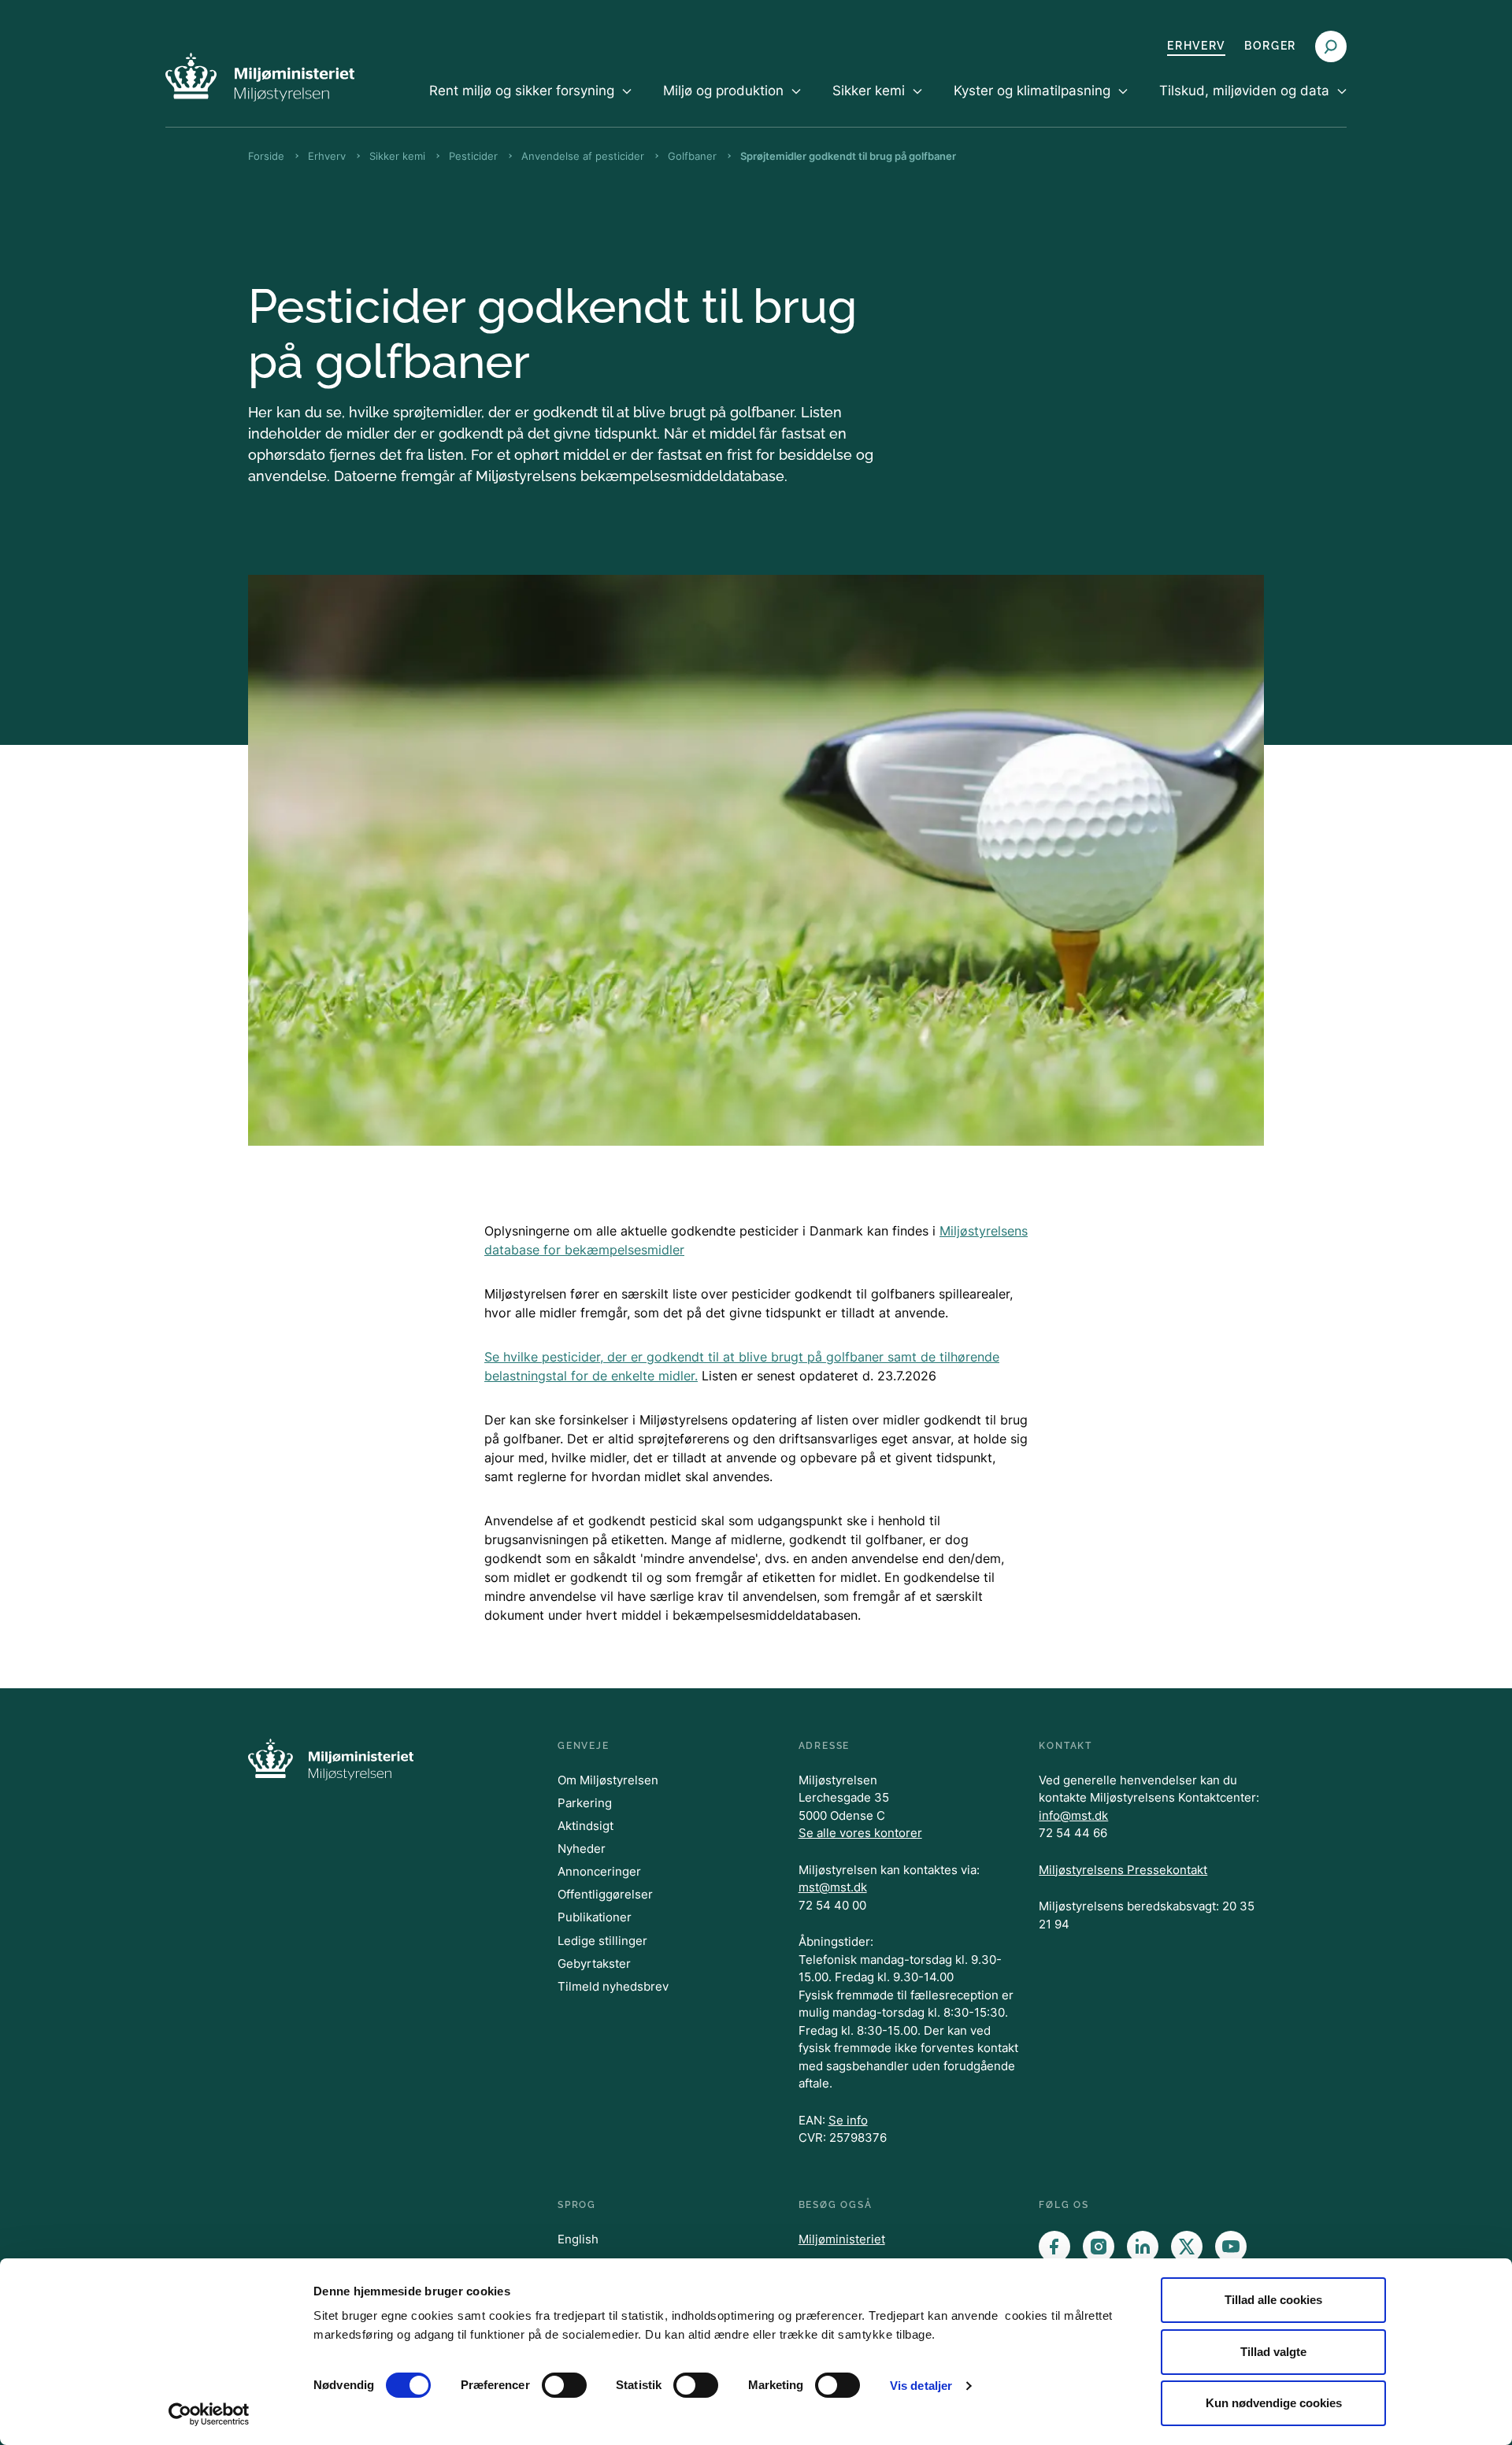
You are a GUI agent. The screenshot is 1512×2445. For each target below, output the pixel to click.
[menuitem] (530, 104)
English (578, 2239)
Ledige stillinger (602, 1941)
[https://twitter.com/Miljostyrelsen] (1187, 2247)
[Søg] (1331, 46)
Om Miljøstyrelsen (608, 1780)
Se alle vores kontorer (860, 1833)
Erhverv (1196, 46)
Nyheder (582, 1849)
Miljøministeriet (842, 2239)
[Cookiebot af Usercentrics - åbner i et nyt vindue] (209, 2414)
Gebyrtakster (594, 1963)
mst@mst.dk (833, 1887)
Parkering (585, 1803)
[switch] (564, 2385)
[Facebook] (1054, 2247)
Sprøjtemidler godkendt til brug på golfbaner (848, 156)
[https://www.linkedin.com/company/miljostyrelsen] (1143, 2247)
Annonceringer (599, 1871)
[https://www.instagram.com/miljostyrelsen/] (1099, 2247)
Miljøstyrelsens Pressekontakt (1123, 1870)
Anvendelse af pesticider (583, 156)
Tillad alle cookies (1273, 2300)
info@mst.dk (1073, 1815)
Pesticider (473, 156)
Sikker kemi (397, 156)
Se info (848, 2120)
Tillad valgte (1273, 2352)
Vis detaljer (921, 2386)
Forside (266, 156)
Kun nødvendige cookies (1274, 2403)
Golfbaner (692, 156)
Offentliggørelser (605, 1894)
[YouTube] (1231, 2247)
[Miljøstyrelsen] (260, 77)
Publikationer (595, 1917)
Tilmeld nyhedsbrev (613, 1986)
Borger (1270, 46)
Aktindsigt (586, 1826)
